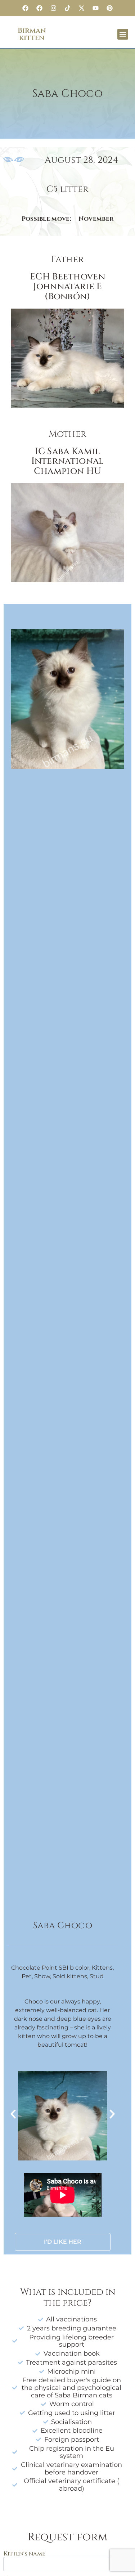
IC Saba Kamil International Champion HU (68, 461)
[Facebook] (26, 8)
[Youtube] (96, 8)
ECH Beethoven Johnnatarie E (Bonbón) (67, 287)
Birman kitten (32, 34)
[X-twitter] (82, 8)
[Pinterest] (110, 8)
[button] (123, 34)
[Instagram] (54, 8)
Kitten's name (24, 2554)
